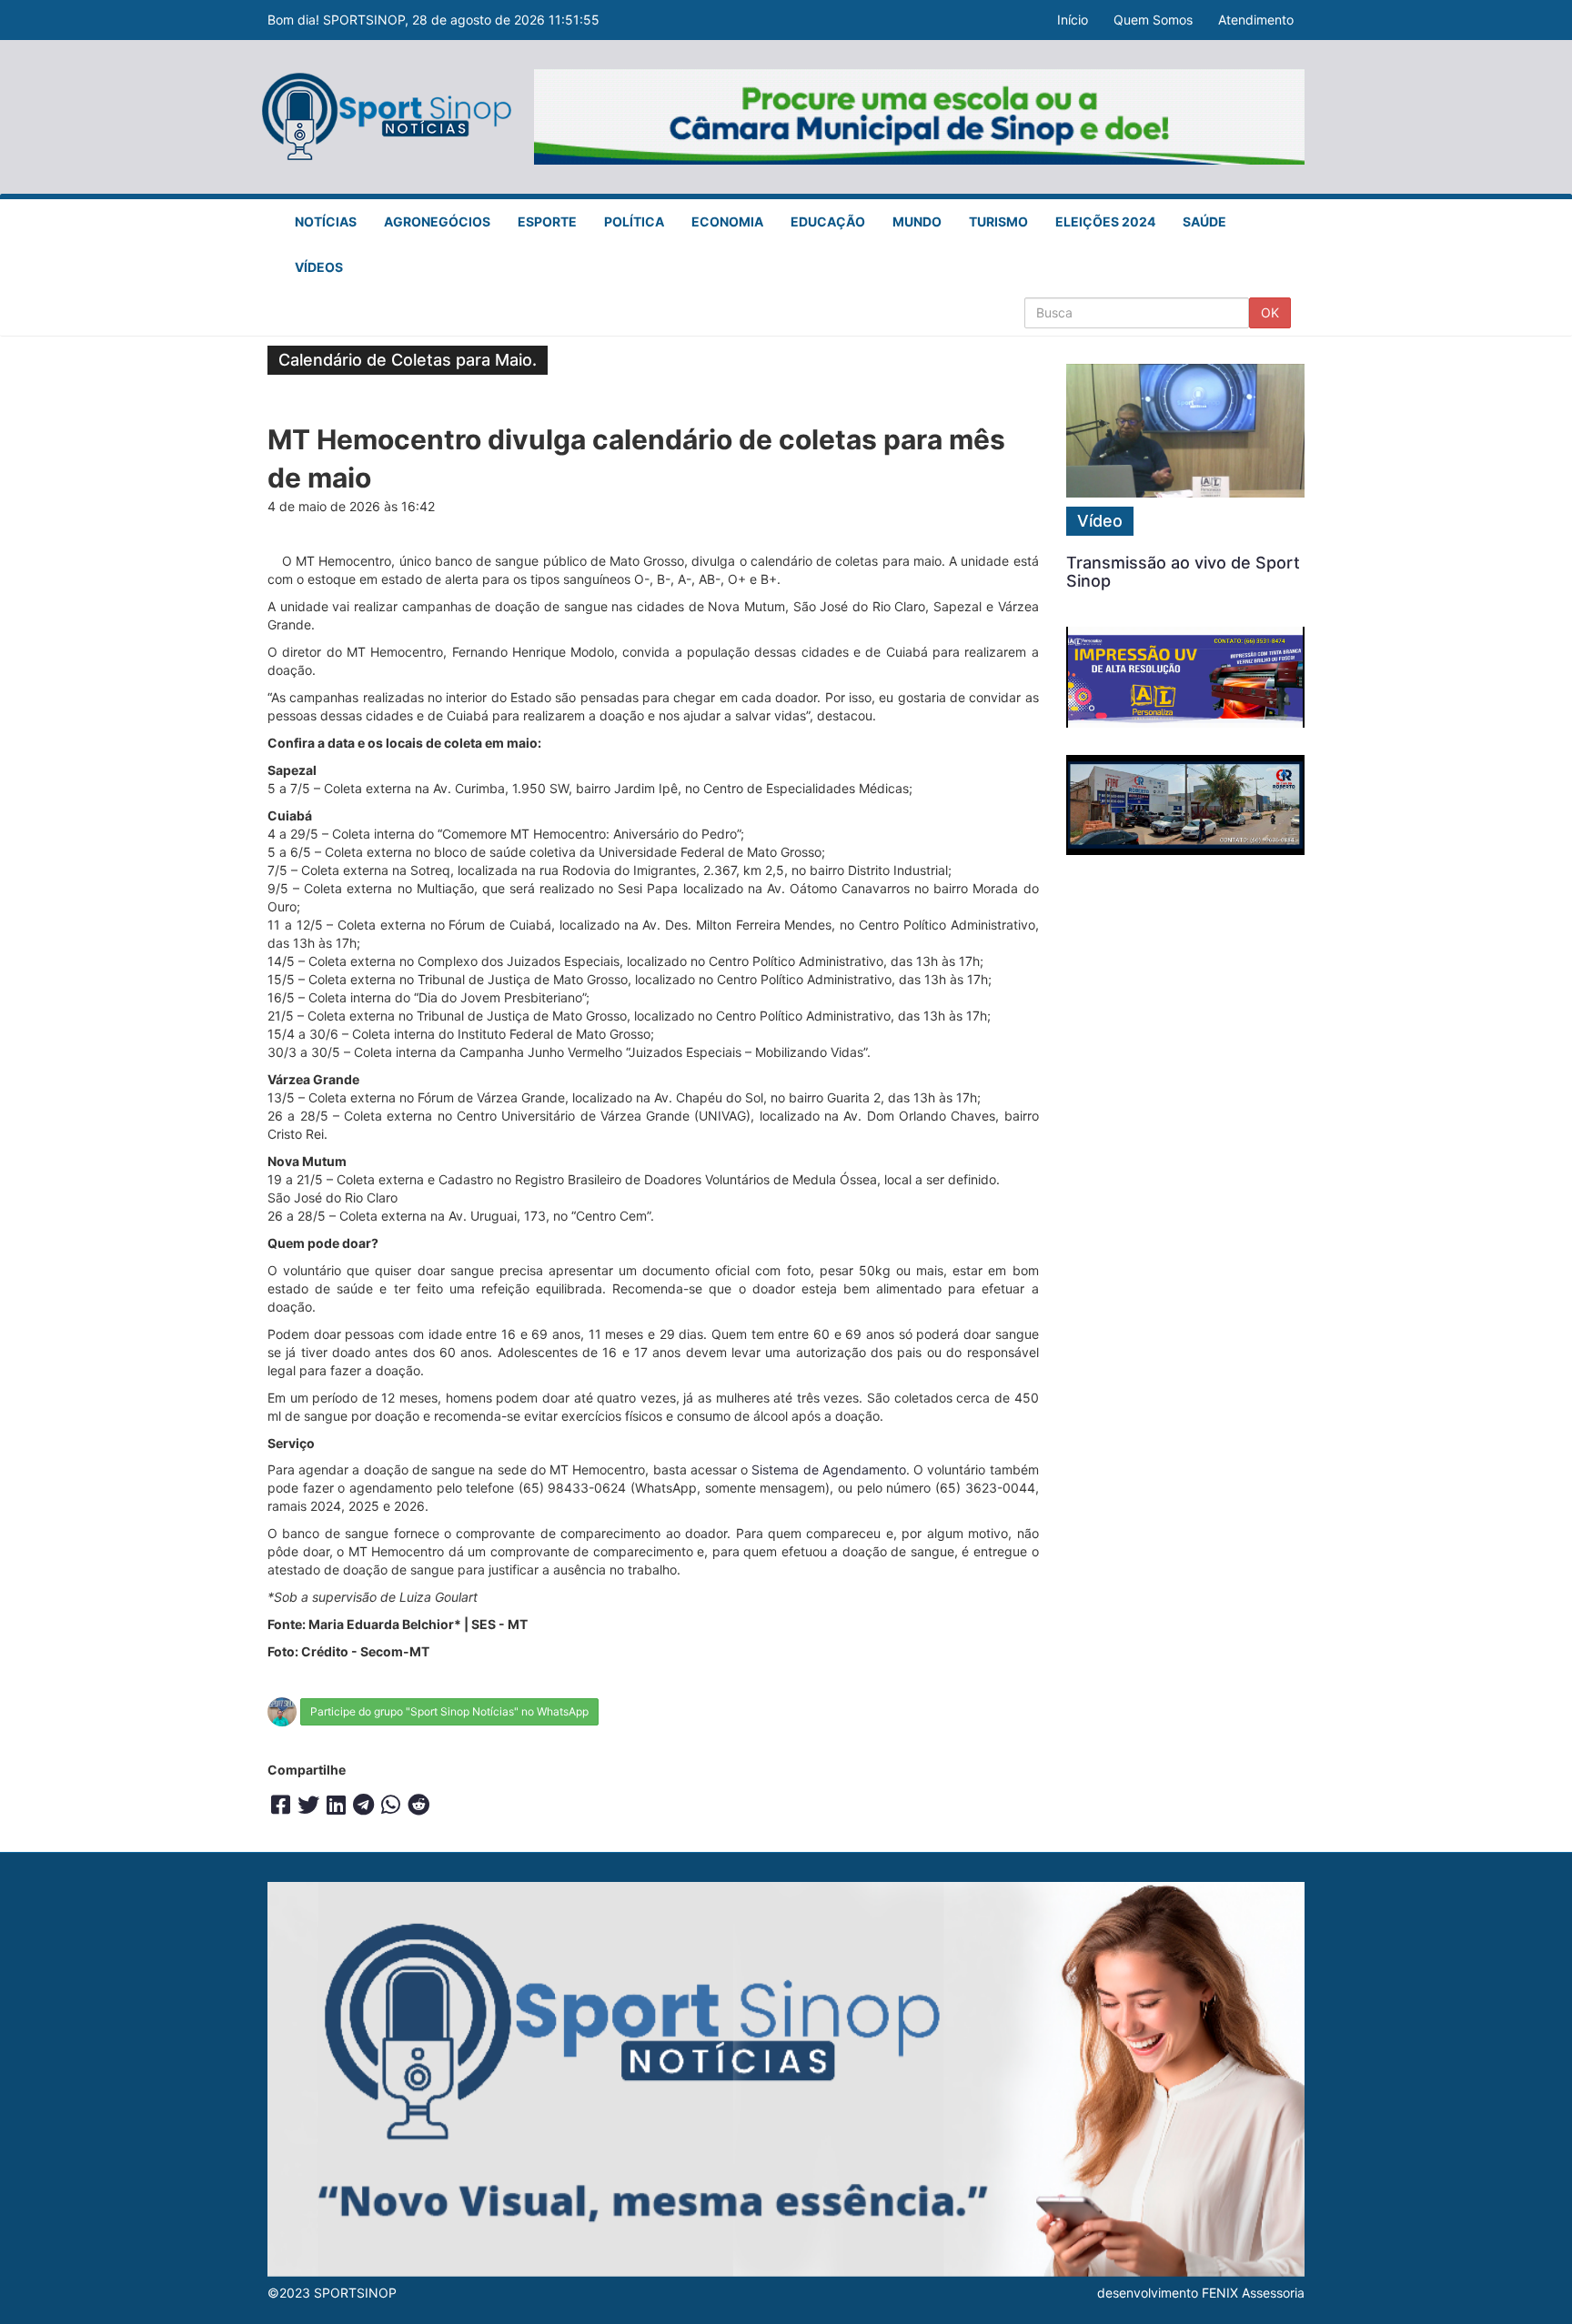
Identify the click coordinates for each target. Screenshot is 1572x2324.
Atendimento (1256, 20)
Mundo (917, 221)
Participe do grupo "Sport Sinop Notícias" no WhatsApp (449, 1711)
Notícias (326, 221)
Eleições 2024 (1105, 221)
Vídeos (319, 267)
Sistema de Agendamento (828, 1469)
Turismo (998, 221)
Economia (727, 221)
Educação (828, 221)
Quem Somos (1153, 20)
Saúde (1204, 221)
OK (1270, 312)
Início (1073, 20)
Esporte (547, 221)
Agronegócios (437, 221)
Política (634, 221)
